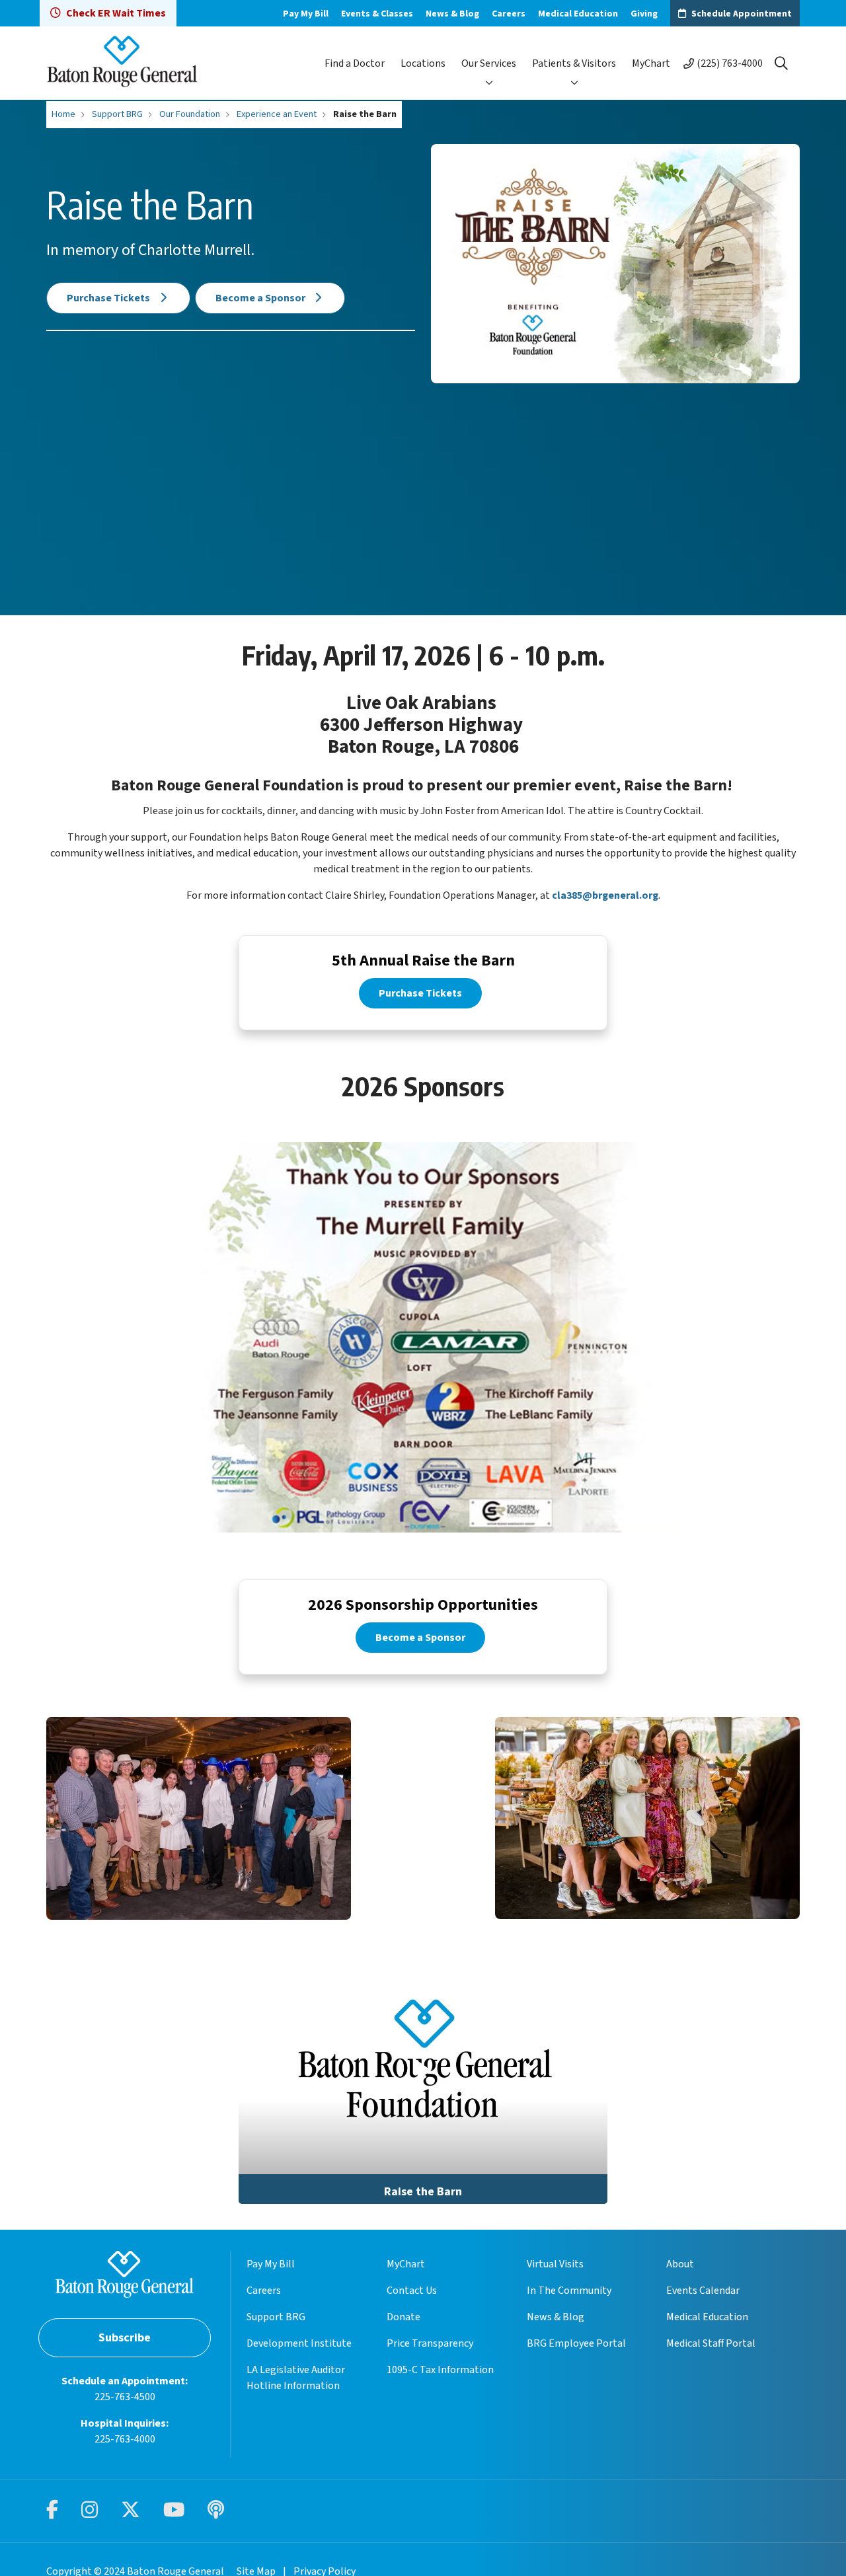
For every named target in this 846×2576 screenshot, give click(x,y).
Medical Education (578, 14)
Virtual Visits (555, 2264)
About (680, 2264)
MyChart (651, 63)
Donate (404, 2317)
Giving (644, 14)
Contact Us (412, 2291)
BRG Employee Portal (576, 2343)
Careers (509, 14)
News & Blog (452, 14)
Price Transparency (430, 2343)
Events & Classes (377, 14)
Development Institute (299, 2343)
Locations (423, 63)
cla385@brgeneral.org (605, 895)
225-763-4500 (125, 2397)
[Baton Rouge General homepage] (122, 63)
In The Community (569, 2291)
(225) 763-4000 (730, 63)
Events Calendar (703, 2291)
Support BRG (276, 2317)
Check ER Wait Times (116, 13)
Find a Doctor (355, 63)
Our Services (489, 63)
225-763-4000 (125, 2439)
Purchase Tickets (109, 298)
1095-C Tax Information (440, 2370)
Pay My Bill (306, 14)
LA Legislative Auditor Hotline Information (296, 2378)
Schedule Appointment (742, 14)
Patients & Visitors (574, 63)
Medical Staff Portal (711, 2343)
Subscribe (125, 2338)
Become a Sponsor (261, 298)
